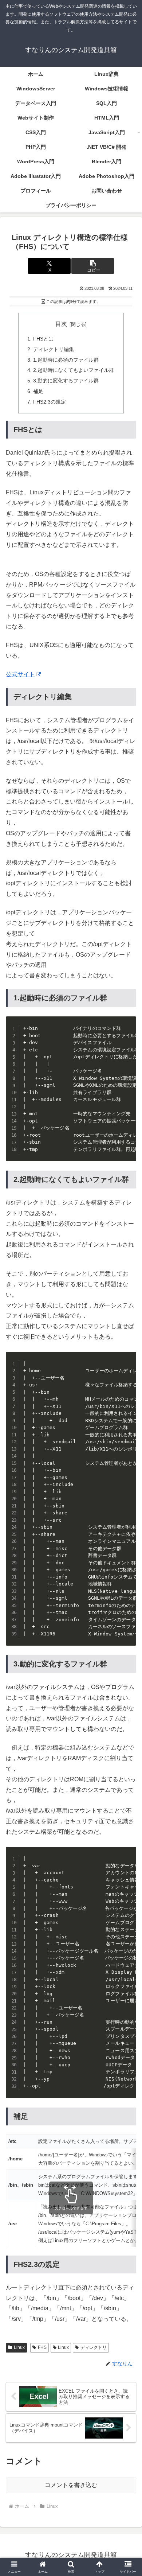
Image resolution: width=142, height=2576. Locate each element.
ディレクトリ (94, 2347)
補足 (38, 391)
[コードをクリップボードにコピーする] (128, 1032)
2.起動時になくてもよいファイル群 (74, 370)
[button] (92, 266)
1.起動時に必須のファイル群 (66, 360)
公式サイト (20, 674)
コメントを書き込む (71, 2485)
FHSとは (43, 339)
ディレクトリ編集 (54, 349)
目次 (61, 324)
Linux (19, 2347)
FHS (42, 2347)
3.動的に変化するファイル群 (66, 381)
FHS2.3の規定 (50, 402)
